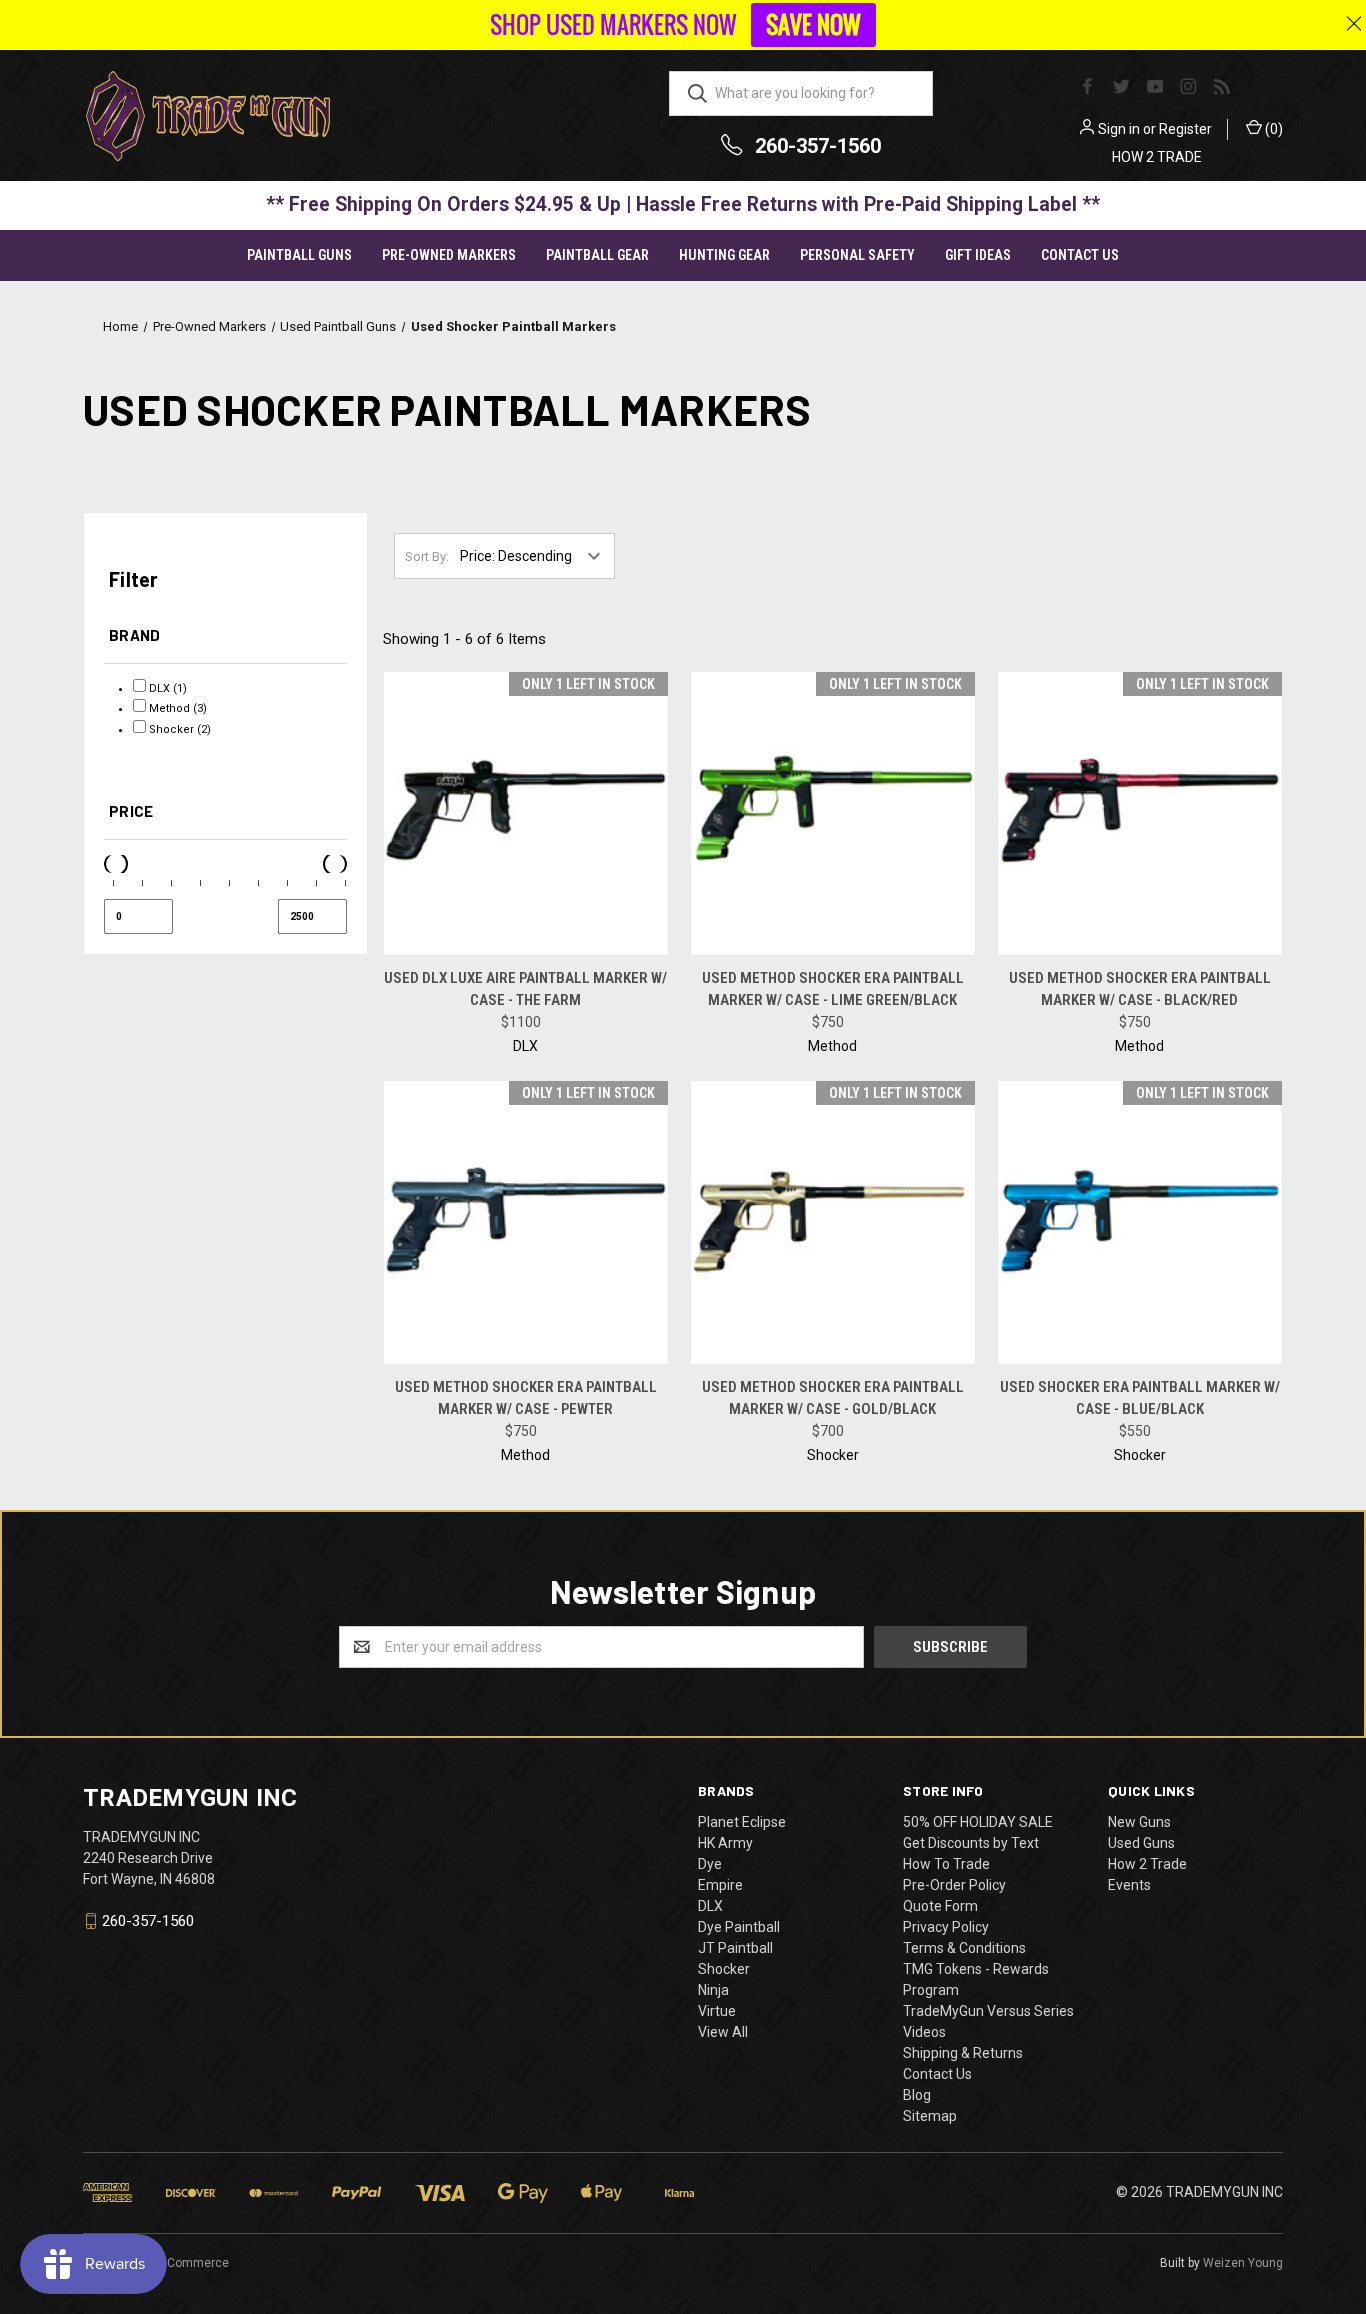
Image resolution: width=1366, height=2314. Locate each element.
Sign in (1119, 129)
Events (1129, 1885)
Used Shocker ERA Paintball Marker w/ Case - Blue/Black (1140, 1398)
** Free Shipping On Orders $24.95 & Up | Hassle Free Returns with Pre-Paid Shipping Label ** (683, 204)
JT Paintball (735, 1948)
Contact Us (1080, 255)
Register (1185, 129)
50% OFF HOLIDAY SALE (978, 1822)
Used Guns (1141, 1843)
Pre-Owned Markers (449, 255)
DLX (710, 1906)
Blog (917, 2095)
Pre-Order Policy (954, 1885)
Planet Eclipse (742, 1822)
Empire (720, 1885)
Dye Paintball (739, 1927)
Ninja (713, 1990)
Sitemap (930, 2116)
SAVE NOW (813, 25)
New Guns (1139, 1822)
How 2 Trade (1147, 1864)
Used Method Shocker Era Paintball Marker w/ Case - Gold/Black (833, 1398)
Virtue (717, 2011)
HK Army (725, 1843)
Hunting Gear (724, 255)
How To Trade (946, 1864)
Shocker (724, 1969)
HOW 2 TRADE (1157, 157)
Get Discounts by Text (971, 1843)
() (1272, 129)
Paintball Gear (597, 255)
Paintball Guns (299, 255)
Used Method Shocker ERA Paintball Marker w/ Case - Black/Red (1140, 989)
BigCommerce (189, 2263)
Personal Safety (857, 255)
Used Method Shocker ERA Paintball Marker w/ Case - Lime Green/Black (833, 989)
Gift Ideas (978, 255)
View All (723, 2032)
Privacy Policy (946, 1927)
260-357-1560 (818, 146)
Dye (710, 1864)
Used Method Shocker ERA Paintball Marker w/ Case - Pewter (526, 1398)
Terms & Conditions (964, 1948)
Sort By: (427, 556)
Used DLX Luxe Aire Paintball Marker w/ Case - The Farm (525, 989)
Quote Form (940, 1906)
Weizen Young (1243, 2263)
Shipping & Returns (963, 2053)
